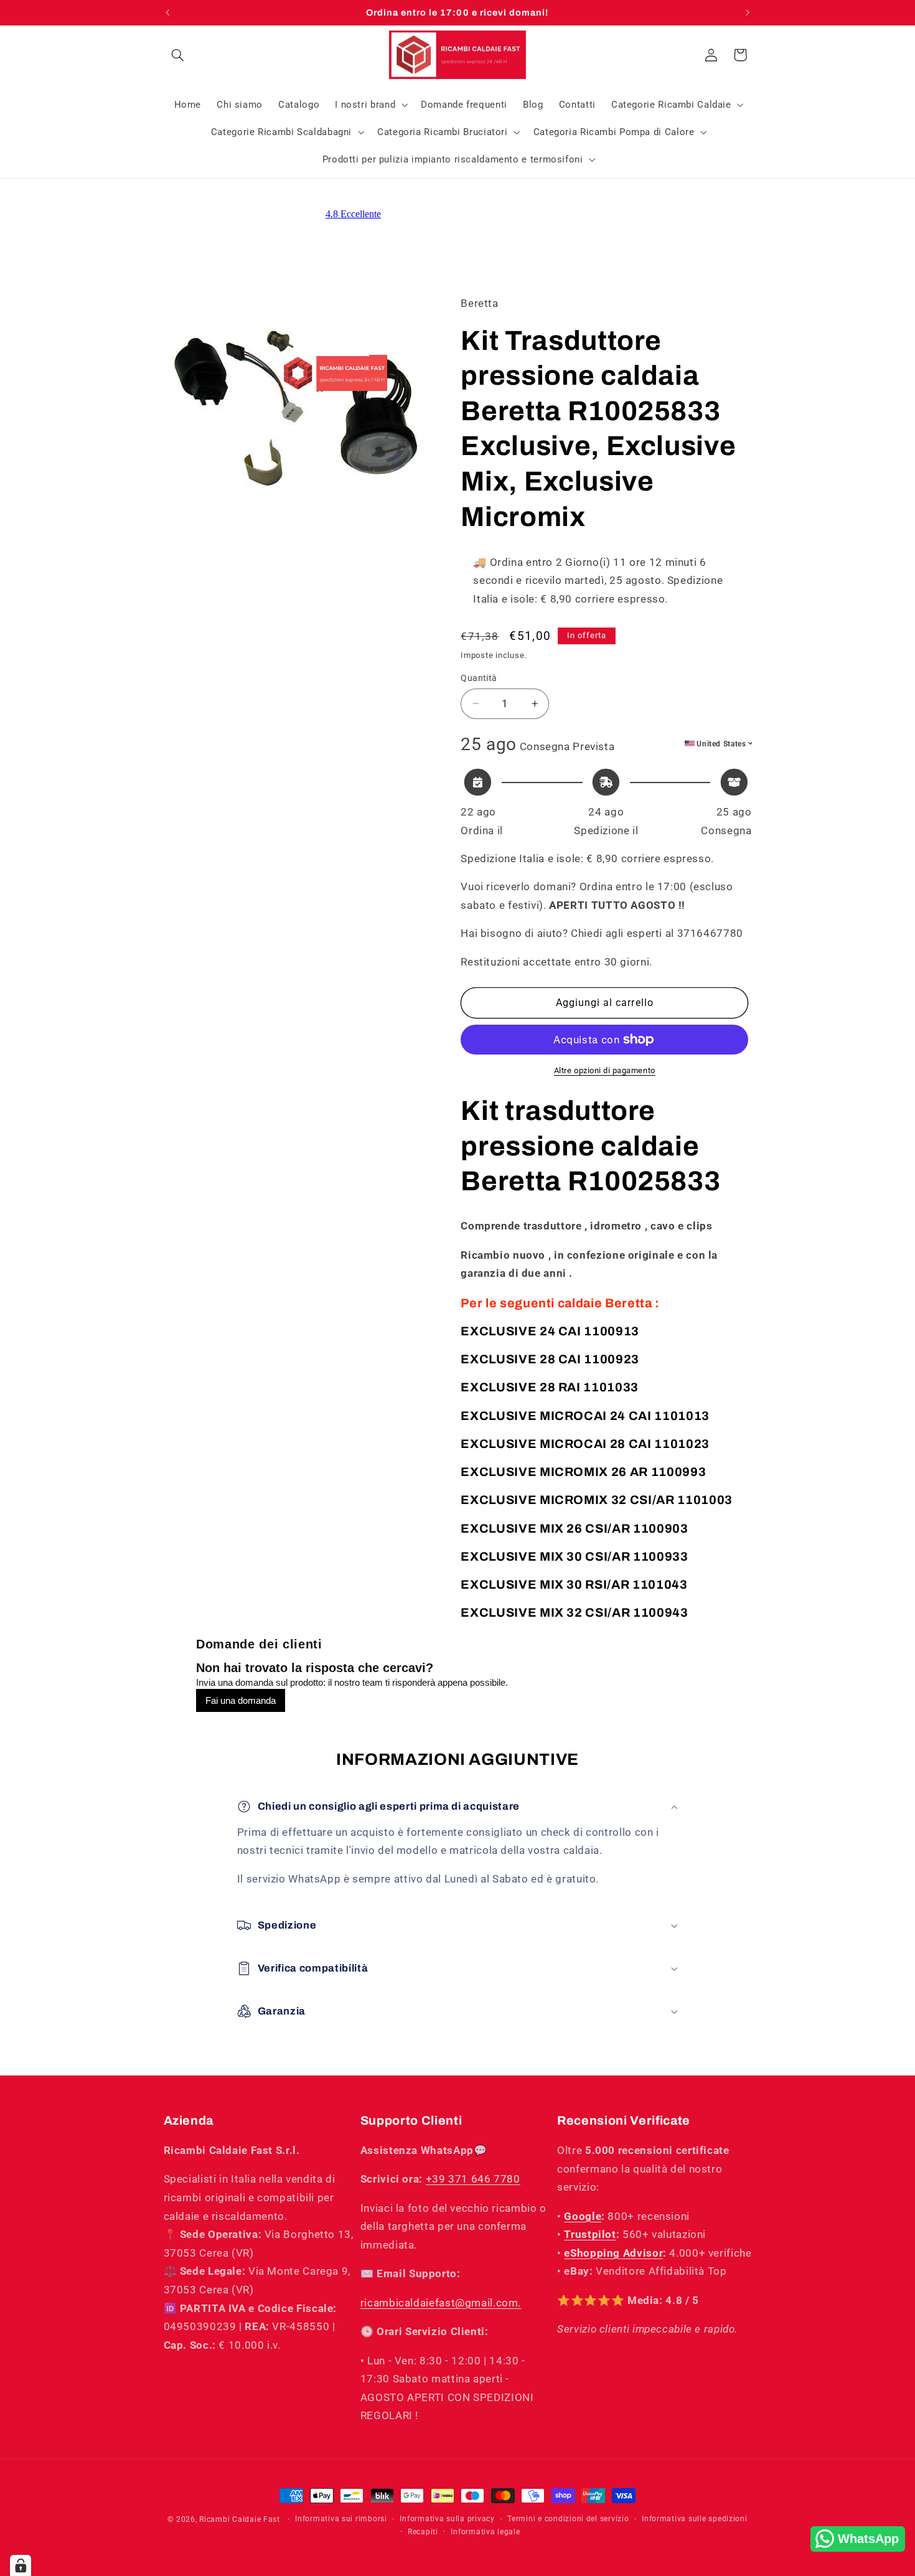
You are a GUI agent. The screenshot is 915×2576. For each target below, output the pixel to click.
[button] (178, 55)
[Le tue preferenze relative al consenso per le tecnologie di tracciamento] (21, 2565)
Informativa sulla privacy (447, 2519)
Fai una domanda (241, 1700)
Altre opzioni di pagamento (605, 1070)
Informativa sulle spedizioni (695, 2519)
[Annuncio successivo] (748, 12)
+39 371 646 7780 (473, 2179)
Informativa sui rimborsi (341, 2519)
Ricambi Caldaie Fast (240, 2519)
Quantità (479, 678)
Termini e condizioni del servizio (568, 2519)
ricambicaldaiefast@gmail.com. (441, 2303)
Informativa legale (485, 2532)
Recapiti (423, 2532)
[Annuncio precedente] (167, 12)
